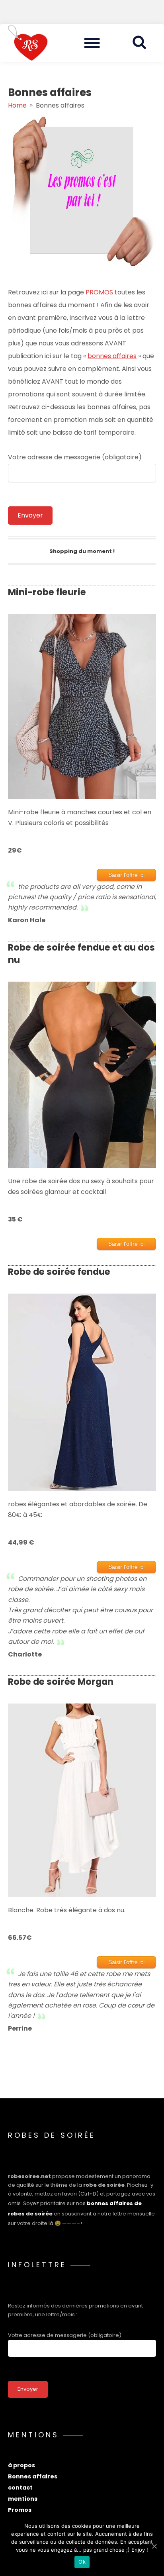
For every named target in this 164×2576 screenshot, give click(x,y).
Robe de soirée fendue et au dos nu (81, 954)
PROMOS (99, 292)
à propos (21, 2465)
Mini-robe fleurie (47, 592)
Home (17, 105)
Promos (20, 2510)
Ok (82, 2562)
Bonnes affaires (33, 2476)
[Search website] (142, 43)
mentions (23, 2499)
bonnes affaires (112, 356)
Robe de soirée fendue (59, 1272)
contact (20, 2488)
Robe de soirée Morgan (61, 1682)
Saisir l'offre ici (126, 875)
